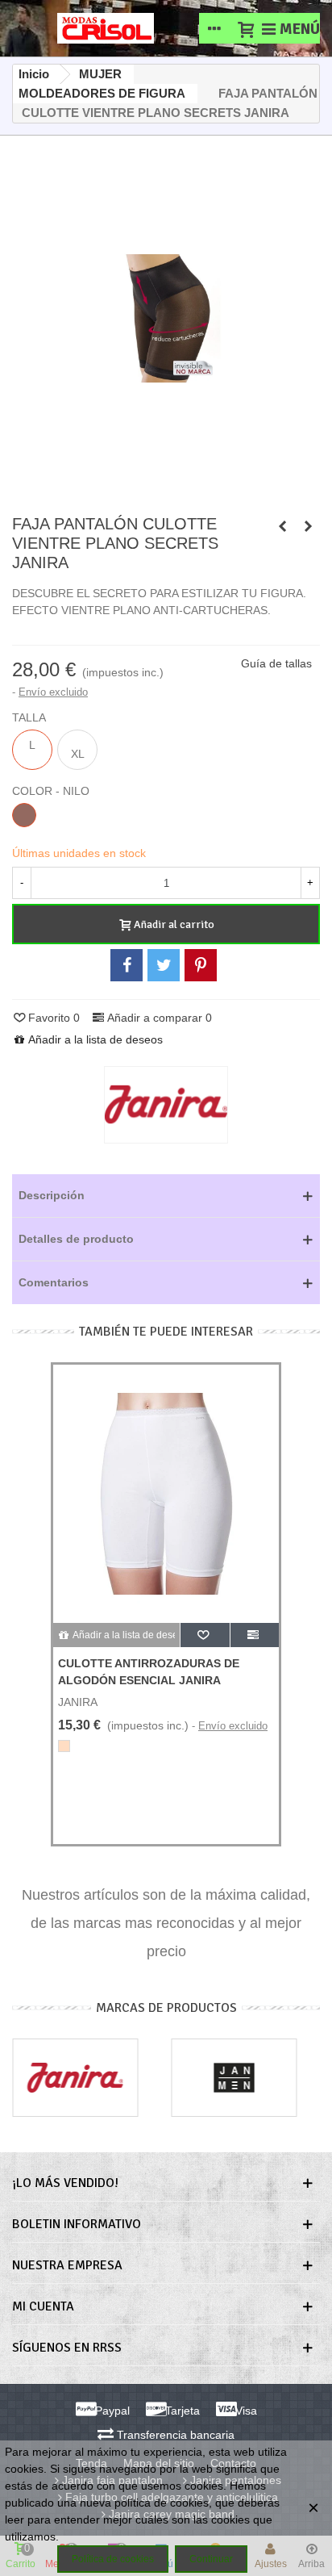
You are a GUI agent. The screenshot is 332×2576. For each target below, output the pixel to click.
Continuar (211, 2559)
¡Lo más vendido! (65, 2183)
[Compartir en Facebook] (127, 965)
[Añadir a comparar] (255, 1635)
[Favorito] (205, 1635)
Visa (245, 2411)
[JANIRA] (75, 2078)
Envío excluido (53, 692)
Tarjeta (181, 2411)
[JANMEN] (234, 2078)
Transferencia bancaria (174, 2435)
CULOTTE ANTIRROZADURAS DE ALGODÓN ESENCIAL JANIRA (149, 1672)
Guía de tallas (276, 663)
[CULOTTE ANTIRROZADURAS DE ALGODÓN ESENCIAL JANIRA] (282, 526)
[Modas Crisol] (106, 28)
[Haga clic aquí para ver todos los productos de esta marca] (166, 1105)
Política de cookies (113, 2559)
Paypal (111, 2411)
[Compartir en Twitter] (164, 965)
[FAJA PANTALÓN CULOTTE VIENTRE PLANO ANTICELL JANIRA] (308, 526)
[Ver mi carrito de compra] (245, 28)
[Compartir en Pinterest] (201, 965)
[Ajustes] (214, 28)
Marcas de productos (166, 2008)
